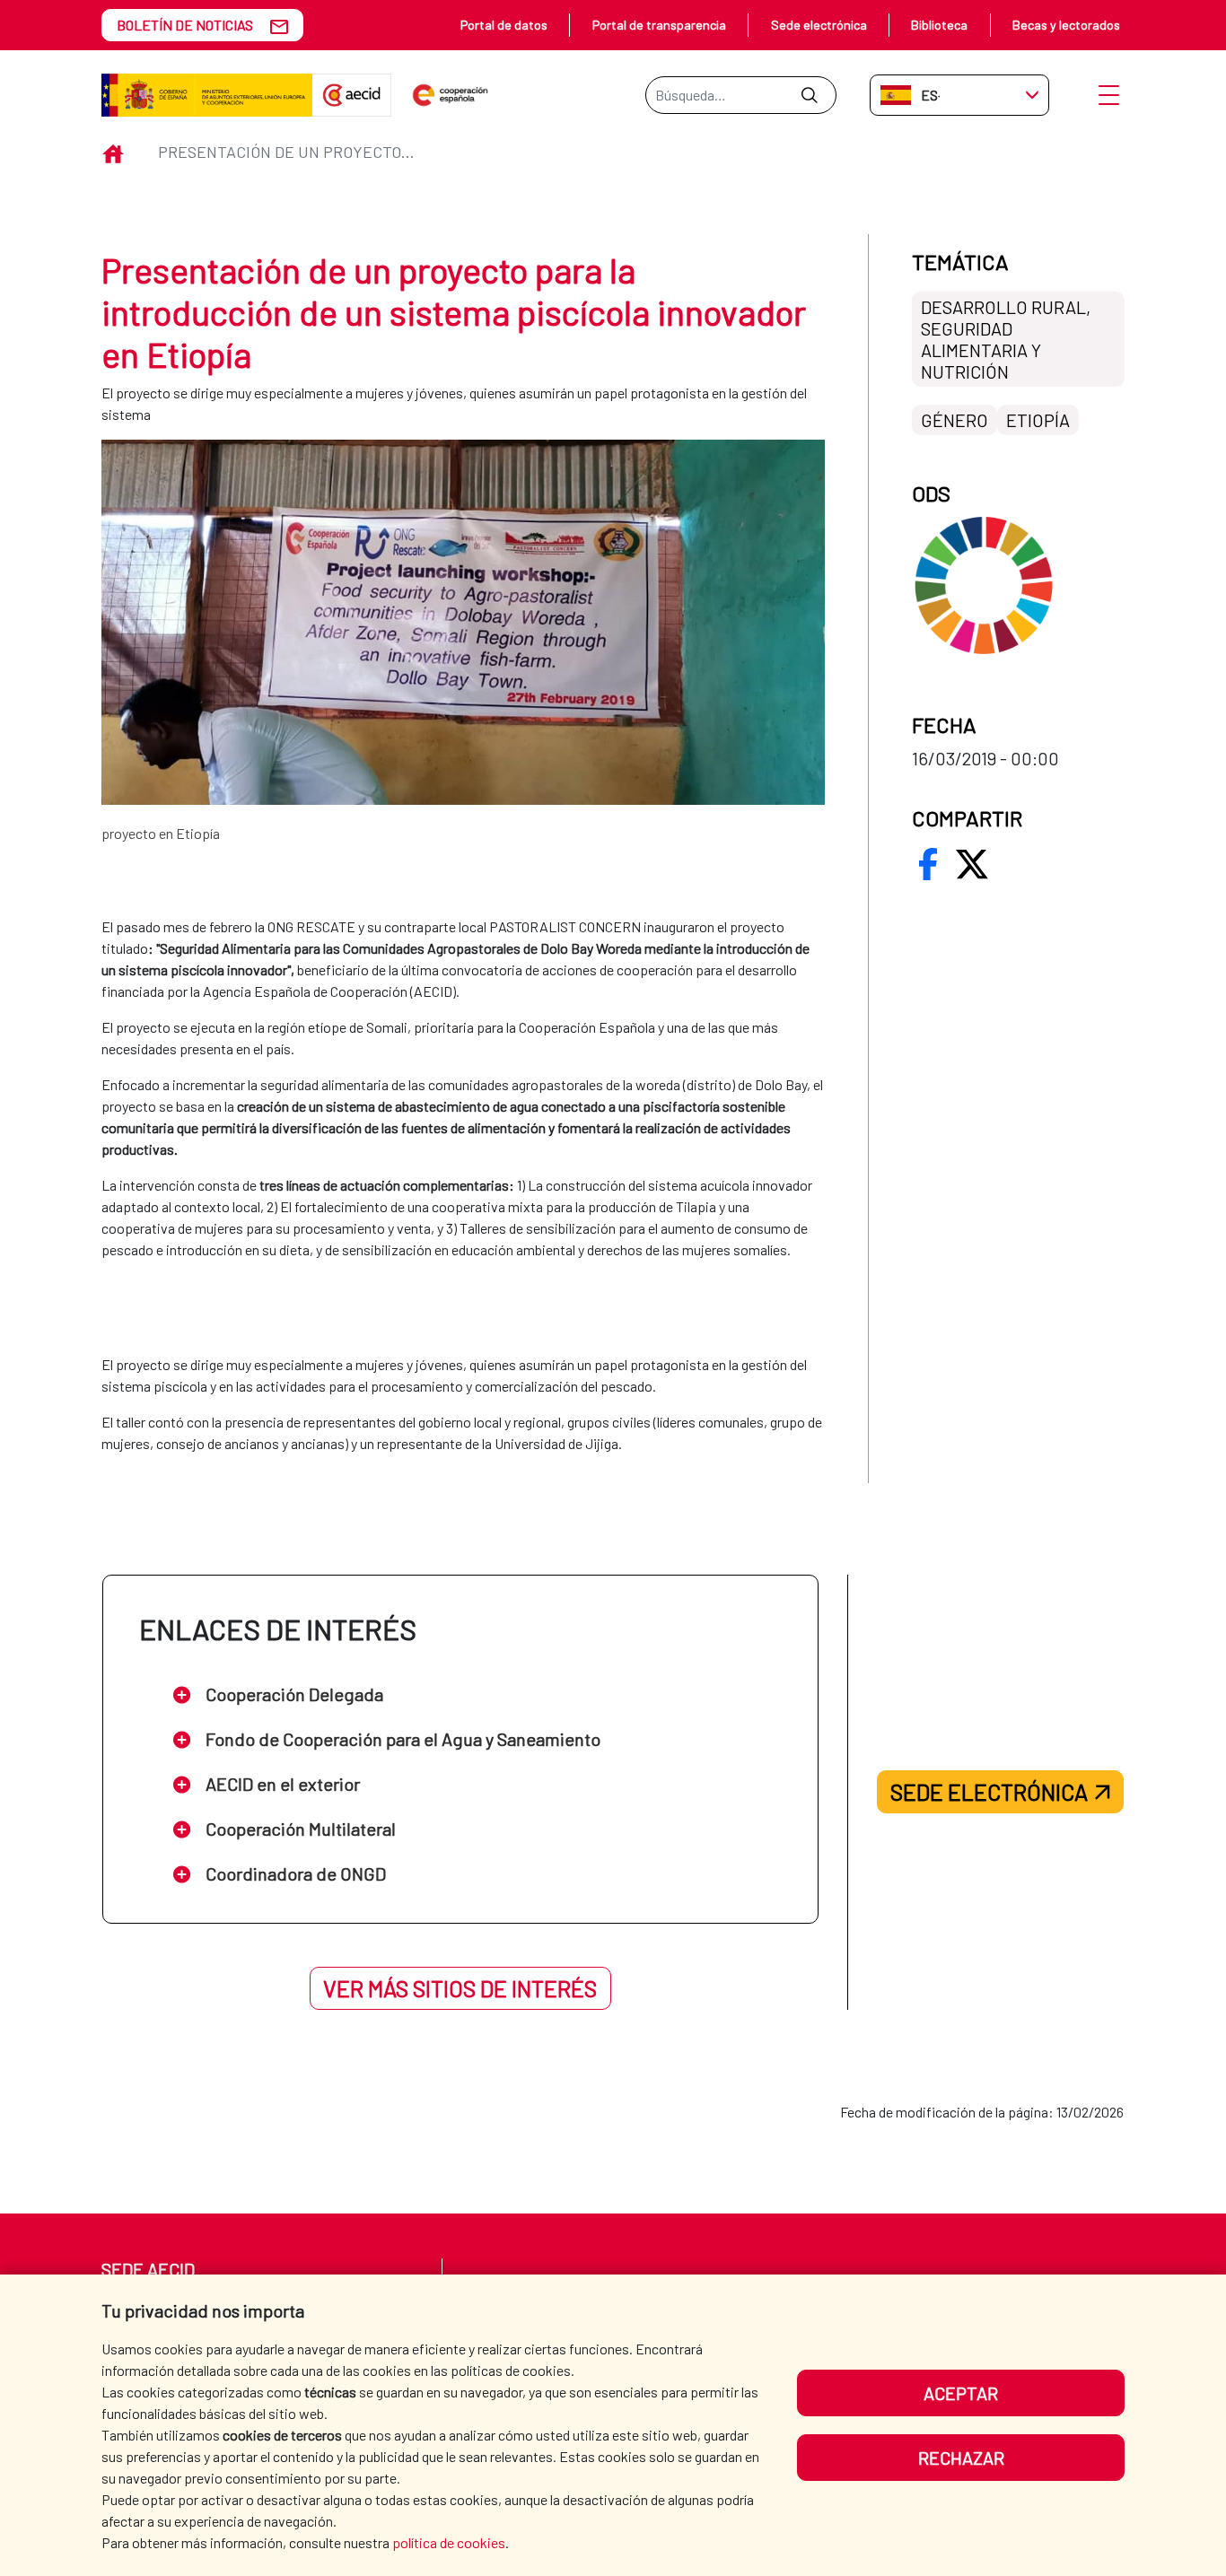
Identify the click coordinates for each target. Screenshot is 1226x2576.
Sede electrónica (819, 25)
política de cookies (449, 2542)
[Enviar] (809, 95)
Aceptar (961, 2393)
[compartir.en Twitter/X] (972, 864)
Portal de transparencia (659, 25)
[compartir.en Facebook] (928, 864)
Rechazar (961, 2458)
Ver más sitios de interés (460, 1988)
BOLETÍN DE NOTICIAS (185, 25)
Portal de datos (504, 25)
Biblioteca (939, 25)
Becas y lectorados (1066, 25)
